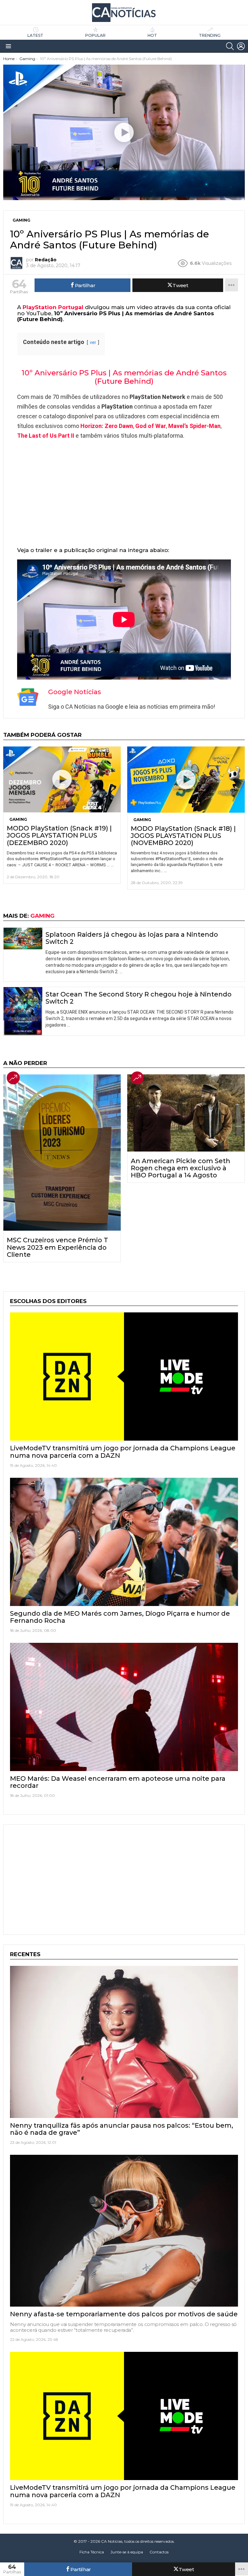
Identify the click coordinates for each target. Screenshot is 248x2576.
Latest (35, 35)
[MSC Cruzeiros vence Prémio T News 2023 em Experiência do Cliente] (62, 1152)
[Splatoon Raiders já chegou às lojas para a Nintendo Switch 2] (23, 939)
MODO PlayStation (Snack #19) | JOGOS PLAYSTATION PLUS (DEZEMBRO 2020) (59, 835)
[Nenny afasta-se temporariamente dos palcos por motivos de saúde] (124, 2231)
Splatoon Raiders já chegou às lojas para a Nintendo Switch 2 (132, 938)
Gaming (18, 819)
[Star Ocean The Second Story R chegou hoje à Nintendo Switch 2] (23, 1011)
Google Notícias (75, 692)
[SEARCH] (230, 46)
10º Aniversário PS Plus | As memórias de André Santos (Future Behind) (124, 377)
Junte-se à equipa (127, 2552)
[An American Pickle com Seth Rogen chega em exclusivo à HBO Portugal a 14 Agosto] (186, 1113)
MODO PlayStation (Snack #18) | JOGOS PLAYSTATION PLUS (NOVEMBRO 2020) (183, 836)
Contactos (159, 2552)
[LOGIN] (241, 46)
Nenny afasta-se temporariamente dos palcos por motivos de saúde (124, 2314)
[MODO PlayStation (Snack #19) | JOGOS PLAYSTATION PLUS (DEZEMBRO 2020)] (62, 780)
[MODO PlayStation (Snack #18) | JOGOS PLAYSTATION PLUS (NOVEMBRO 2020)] (186, 780)
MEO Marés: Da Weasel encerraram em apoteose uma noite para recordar (118, 1782)
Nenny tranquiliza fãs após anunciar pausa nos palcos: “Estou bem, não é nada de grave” (122, 2129)
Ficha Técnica (92, 2552)
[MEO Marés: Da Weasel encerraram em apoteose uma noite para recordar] (124, 1707)
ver (93, 343)
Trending (210, 35)
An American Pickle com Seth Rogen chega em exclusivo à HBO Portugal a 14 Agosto (181, 1168)
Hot (152, 35)
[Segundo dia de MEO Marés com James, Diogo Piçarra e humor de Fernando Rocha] (124, 1542)
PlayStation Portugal (53, 307)
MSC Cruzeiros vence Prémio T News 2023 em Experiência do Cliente (57, 1247)
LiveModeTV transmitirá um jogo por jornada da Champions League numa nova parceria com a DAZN (123, 1452)
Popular (95, 35)
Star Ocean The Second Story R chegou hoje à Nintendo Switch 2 (139, 998)
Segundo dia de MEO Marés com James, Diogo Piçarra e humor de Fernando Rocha (120, 1617)
